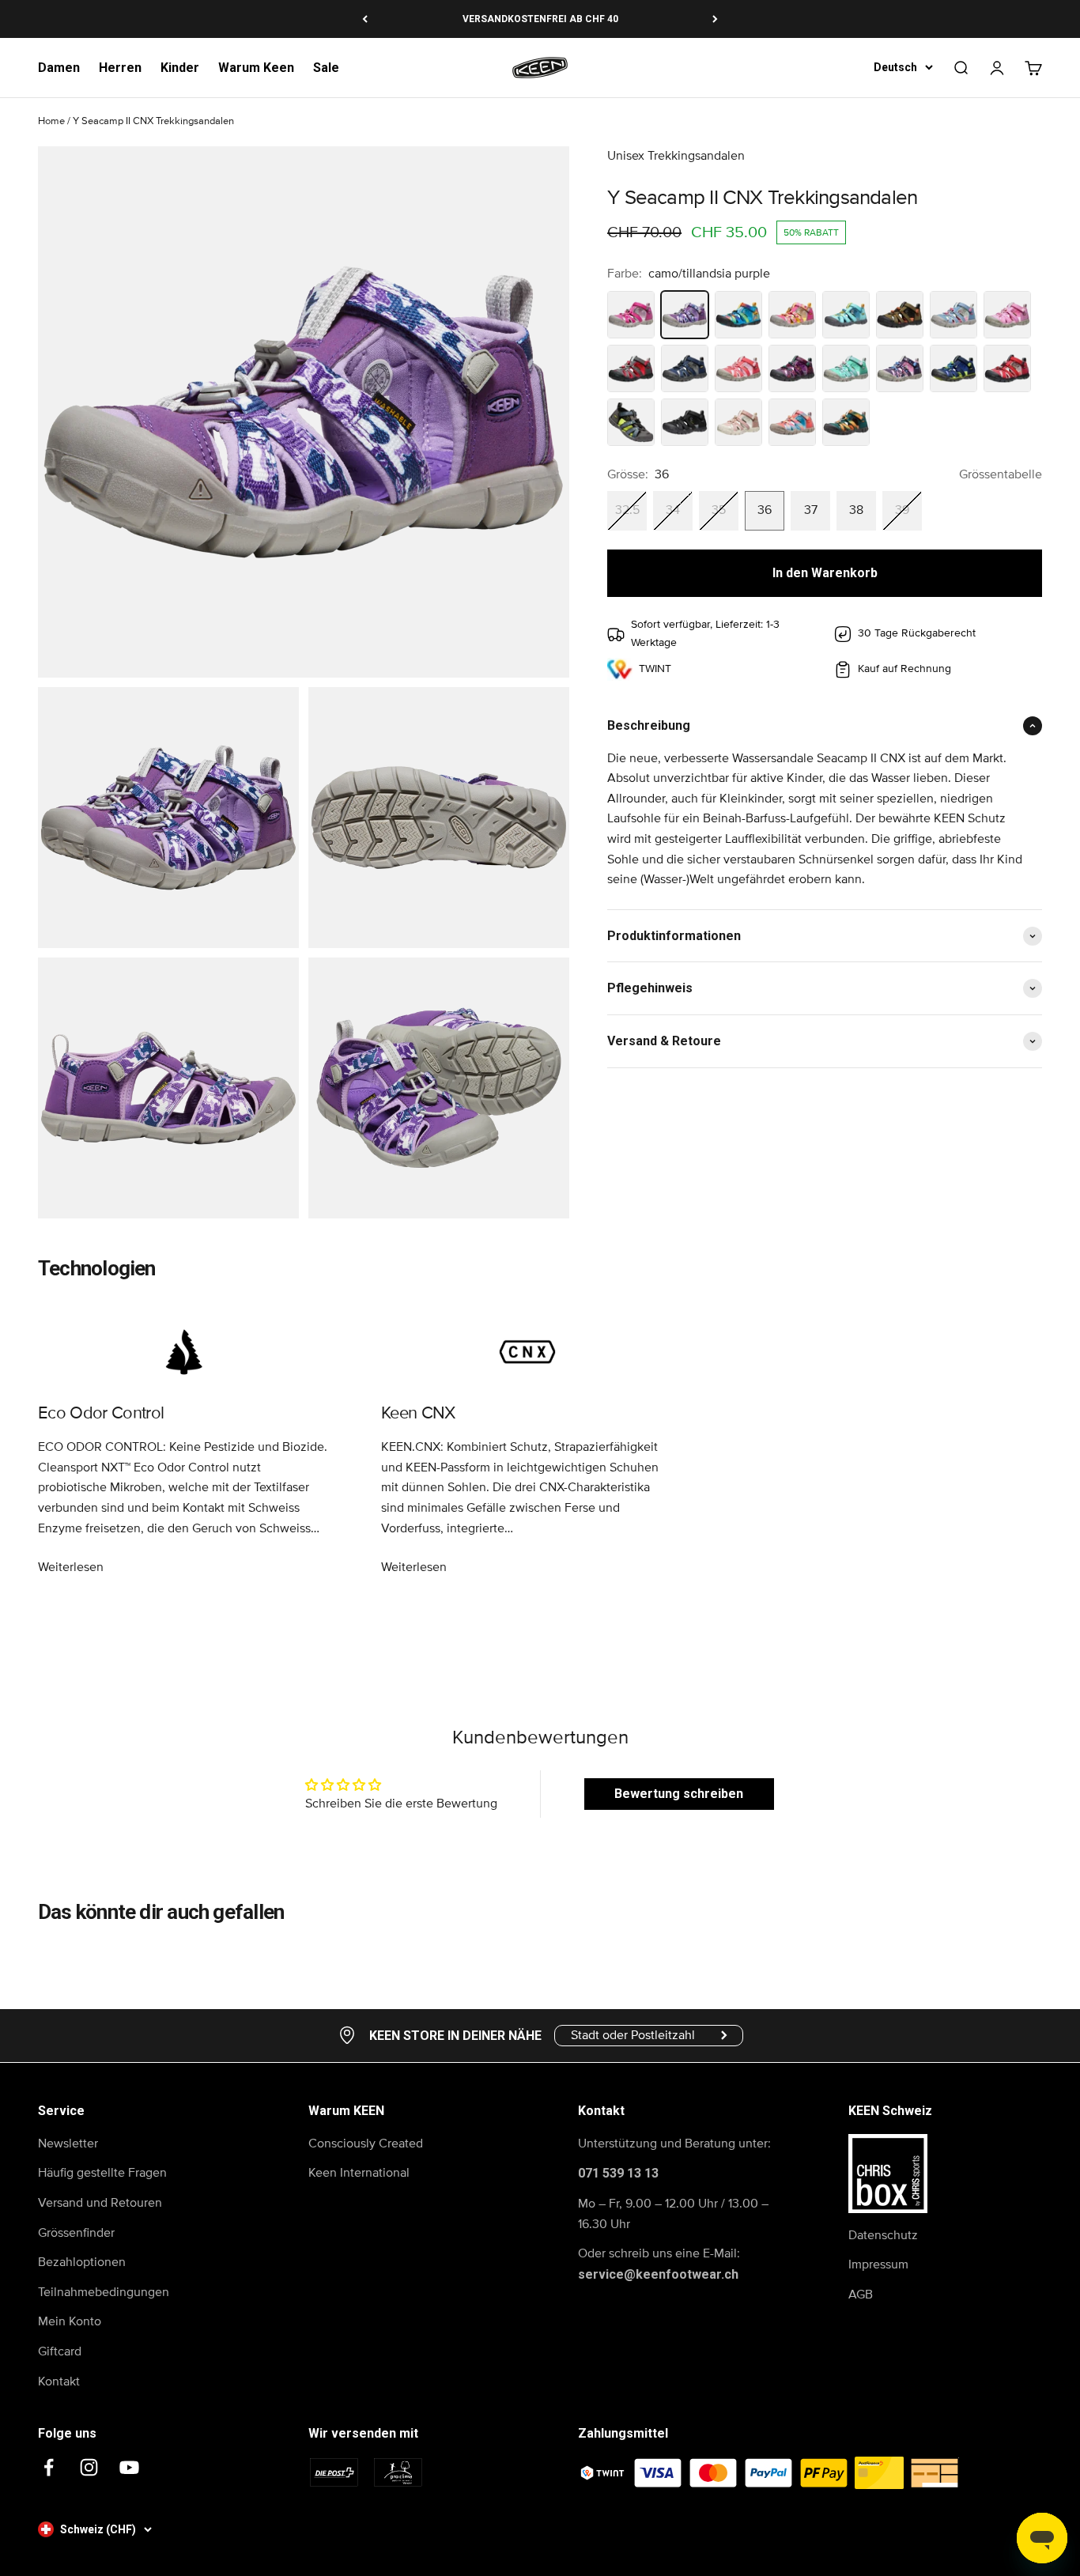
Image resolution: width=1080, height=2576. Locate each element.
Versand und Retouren (100, 2203)
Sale (326, 68)
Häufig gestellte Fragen (102, 2173)
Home (51, 121)
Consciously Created (366, 2144)
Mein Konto (70, 2321)
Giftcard (60, 2351)
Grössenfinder (76, 2233)
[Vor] (715, 19)
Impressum (878, 2264)
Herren (120, 68)
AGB (861, 2295)
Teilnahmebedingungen (104, 2292)
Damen (59, 68)
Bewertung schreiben (679, 1794)
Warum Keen (256, 68)
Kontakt (59, 2381)
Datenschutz (883, 2235)
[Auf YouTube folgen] (129, 2467)
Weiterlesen (71, 1567)
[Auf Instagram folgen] (89, 2467)
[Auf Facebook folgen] (49, 2467)
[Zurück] (365, 19)
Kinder (180, 68)
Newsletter (68, 2144)
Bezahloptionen (82, 2262)
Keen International (359, 2173)
